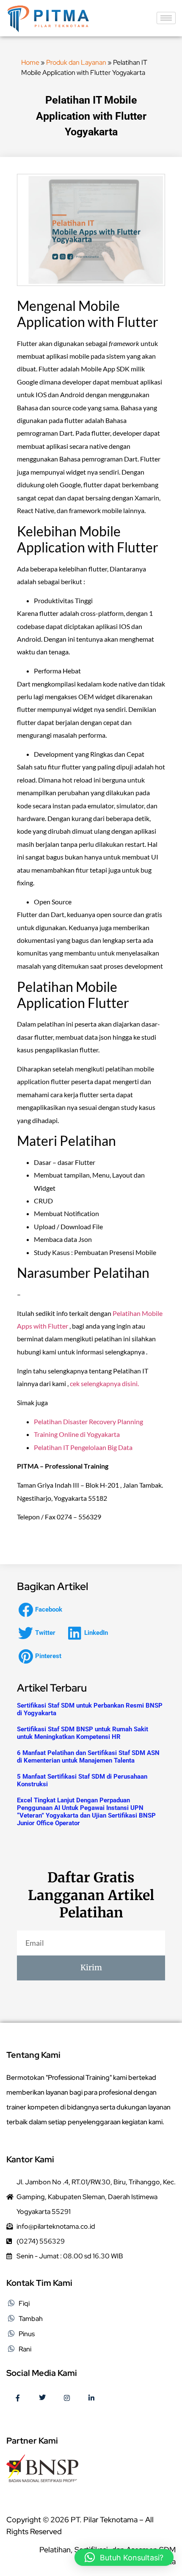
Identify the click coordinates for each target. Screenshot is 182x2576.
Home (30, 62)
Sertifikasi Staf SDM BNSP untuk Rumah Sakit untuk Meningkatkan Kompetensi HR (83, 1733)
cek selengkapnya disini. (104, 1383)
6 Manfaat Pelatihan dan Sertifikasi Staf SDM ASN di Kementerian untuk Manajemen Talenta (88, 1757)
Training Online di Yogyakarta (77, 1434)
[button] (43, 1610)
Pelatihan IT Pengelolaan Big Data (83, 1447)
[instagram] (67, 2398)
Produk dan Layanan (76, 62)
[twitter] (42, 2398)
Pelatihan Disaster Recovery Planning (88, 1421)
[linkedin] (91, 2398)
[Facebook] (18, 2398)
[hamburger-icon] (166, 18)
